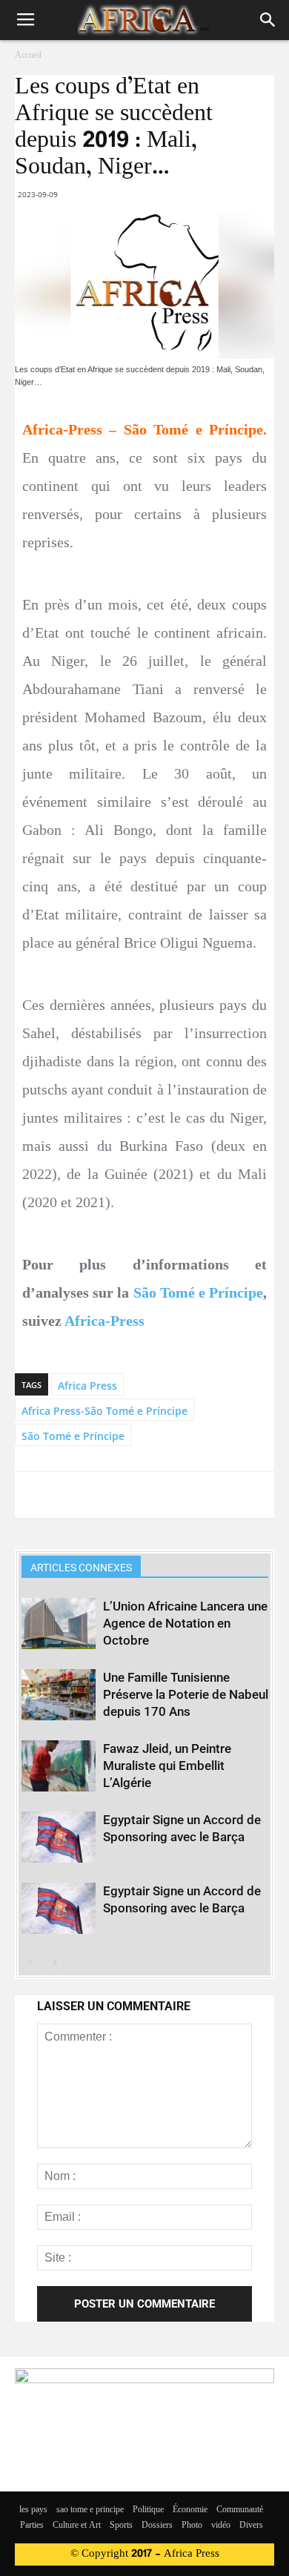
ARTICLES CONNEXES (81, 1568)
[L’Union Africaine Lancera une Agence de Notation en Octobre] (59, 1624)
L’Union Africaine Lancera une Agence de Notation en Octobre (185, 1623)
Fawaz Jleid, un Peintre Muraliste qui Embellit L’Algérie (167, 1766)
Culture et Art (77, 2526)
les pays (33, 2510)
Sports (121, 2526)
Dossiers (157, 2526)
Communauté (240, 2510)
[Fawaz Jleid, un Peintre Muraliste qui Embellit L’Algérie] (59, 1766)
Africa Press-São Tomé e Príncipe (104, 1411)
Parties (32, 2526)
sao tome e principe (90, 2510)
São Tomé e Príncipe (199, 1292)
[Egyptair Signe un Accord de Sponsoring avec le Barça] (59, 1837)
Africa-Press (104, 1321)
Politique (148, 2510)
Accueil (28, 56)
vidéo (221, 2526)
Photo (192, 2526)
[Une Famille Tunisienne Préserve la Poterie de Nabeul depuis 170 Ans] (59, 1695)
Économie (190, 2510)
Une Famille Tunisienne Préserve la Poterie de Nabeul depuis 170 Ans (186, 1694)
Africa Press (87, 1386)
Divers (251, 2526)
